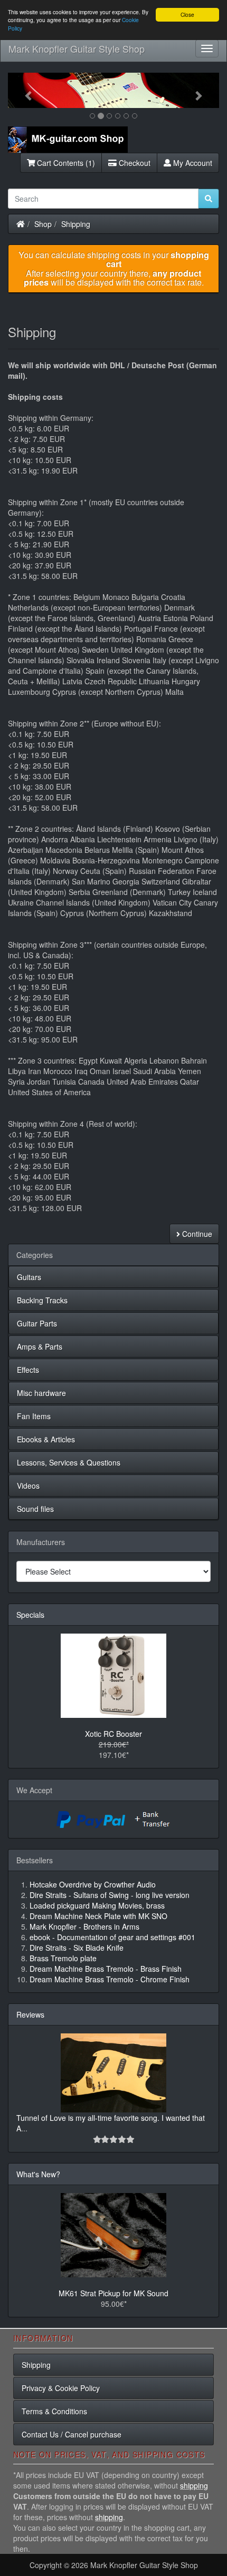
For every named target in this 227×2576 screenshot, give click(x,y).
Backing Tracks (42, 1300)
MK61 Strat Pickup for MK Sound (113, 2293)
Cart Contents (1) (65, 163)
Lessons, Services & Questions (69, 1462)
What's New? (38, 2174)
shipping (194, 2485)
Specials (30, 1615)
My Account (192, 163)
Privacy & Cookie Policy (61, 2388)
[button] (24, 90)
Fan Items (34, 1416)
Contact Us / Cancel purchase (72, 2434)
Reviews (30, 2014)
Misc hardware (41, 1393)
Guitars (29, 1277)
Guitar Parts (37, 1323)
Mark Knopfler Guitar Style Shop (77, 48)
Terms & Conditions (54, 2411)
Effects (28, 1370)
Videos (28, 1486)
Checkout (134, 163)
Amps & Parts (40, 1346)
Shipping (76, 224)
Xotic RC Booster (113, 1734)
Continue (196, 1234)
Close (187, 14)
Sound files (35, 1509)
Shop (43, 224)
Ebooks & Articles (46, 1439)
